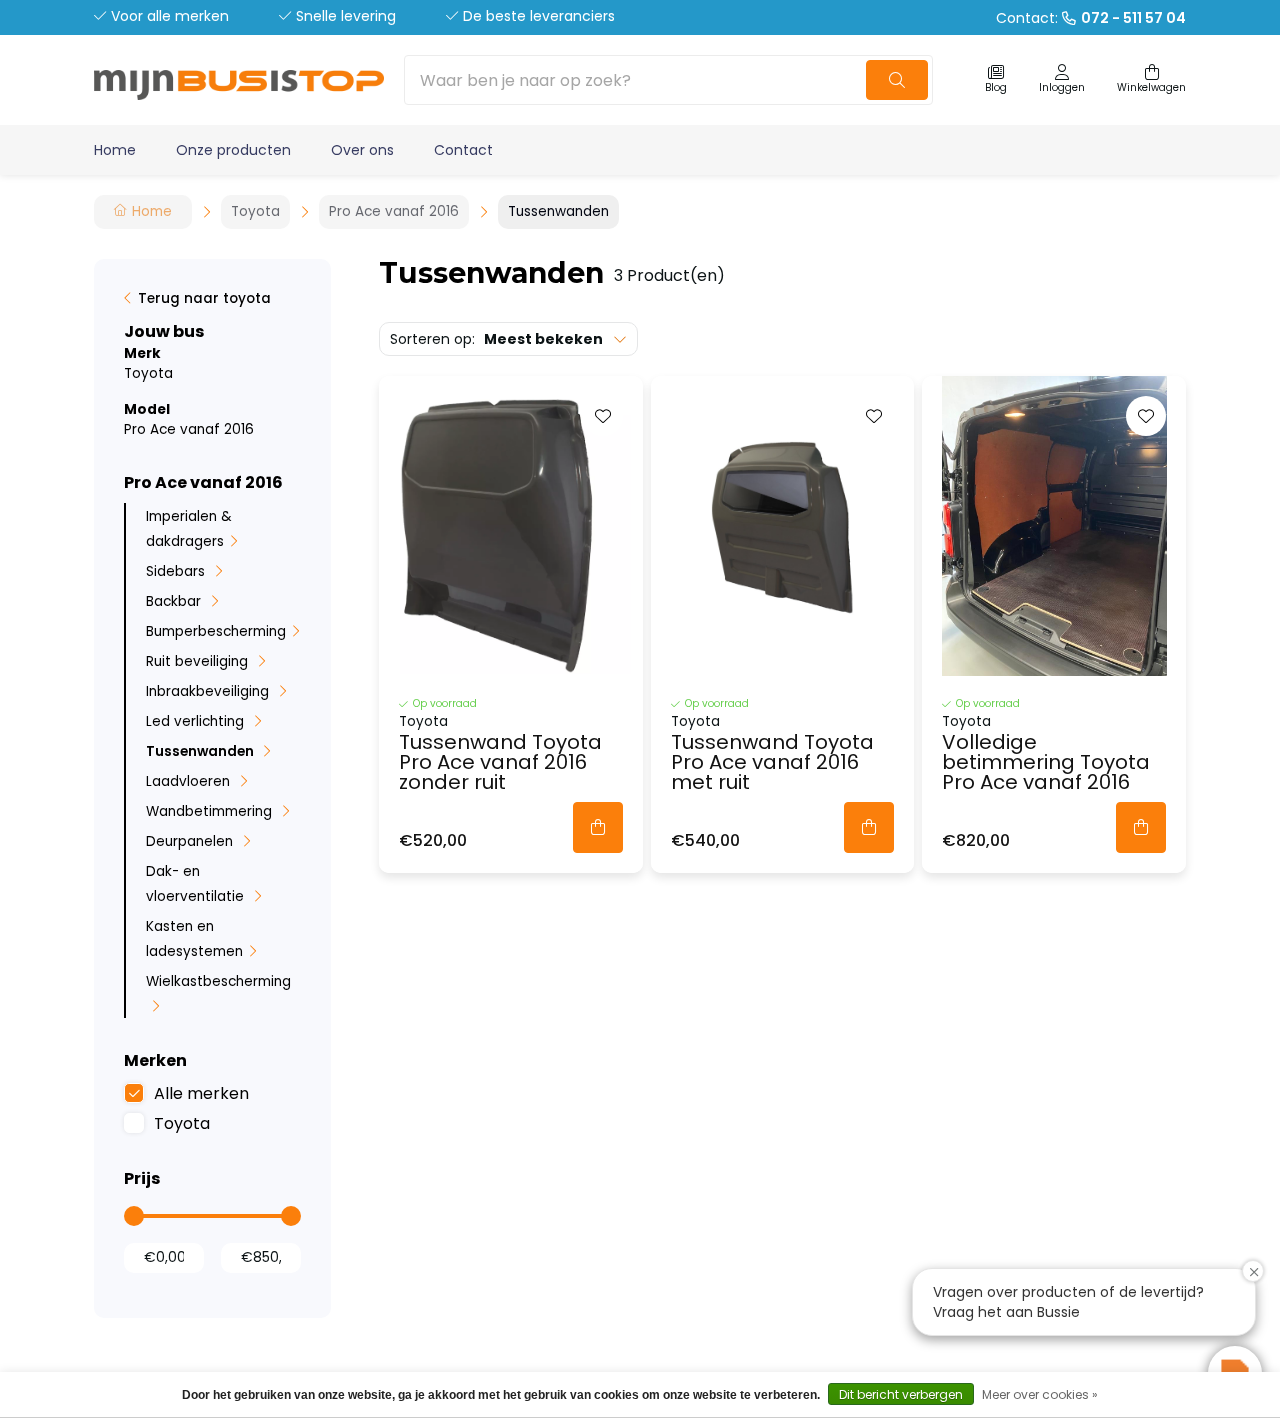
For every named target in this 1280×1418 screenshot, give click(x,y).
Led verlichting (197, 721)
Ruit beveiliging (199, 661)
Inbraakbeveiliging (209, 691)
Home (115, 150)
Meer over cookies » (1040, 1394)
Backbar (175, 601)
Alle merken (201, 1093)
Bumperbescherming (216, 631)
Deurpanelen (191, 841)
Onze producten (233, 150)
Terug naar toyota (204, 298)
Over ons (362, 150)
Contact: (1091, 18)
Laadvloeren (190, 781)
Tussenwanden (201, 751)
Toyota (182, 1123)
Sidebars (177, 571)
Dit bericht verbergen (901, 1394)
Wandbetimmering (211, 811)
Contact (463, 150)
